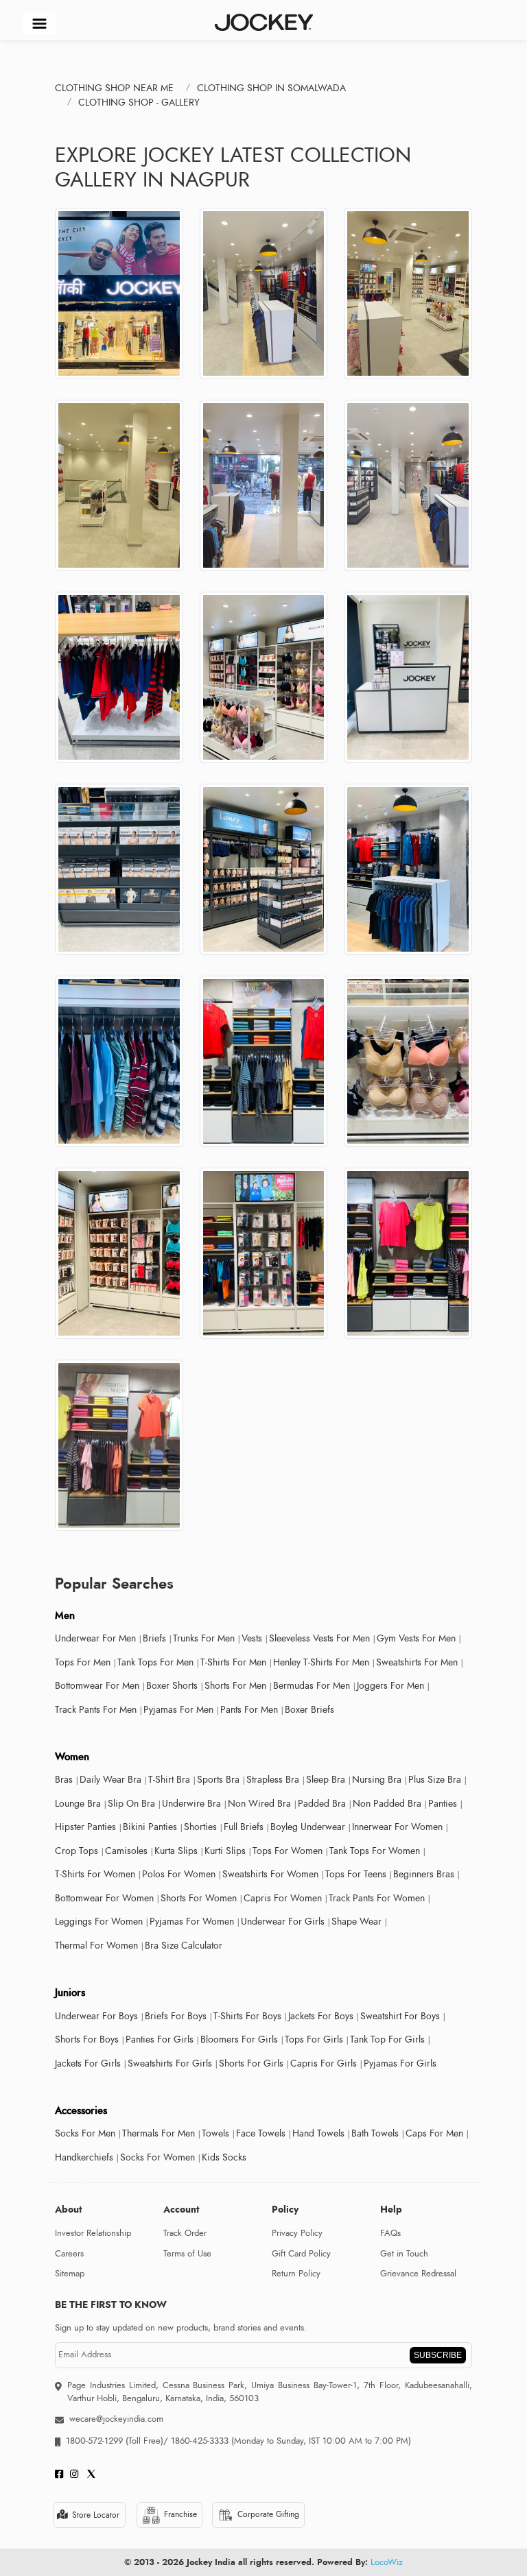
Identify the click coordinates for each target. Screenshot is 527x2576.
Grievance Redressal (418, 2274)
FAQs (390, 2233)
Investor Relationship (93, 2233)
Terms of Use (187, 2254)
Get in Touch (404, 2254)
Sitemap (70, 2274)
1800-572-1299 (94, 2441)
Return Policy (296, 2274)
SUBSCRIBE (438, 2355)
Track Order (185, 2233)
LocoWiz (387, 2562)
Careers (69, 2254)
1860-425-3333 (200, 2441)
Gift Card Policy (301, 2254)
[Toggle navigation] (39, 23)
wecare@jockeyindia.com (116, 2419)
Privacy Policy (297, 2233)
